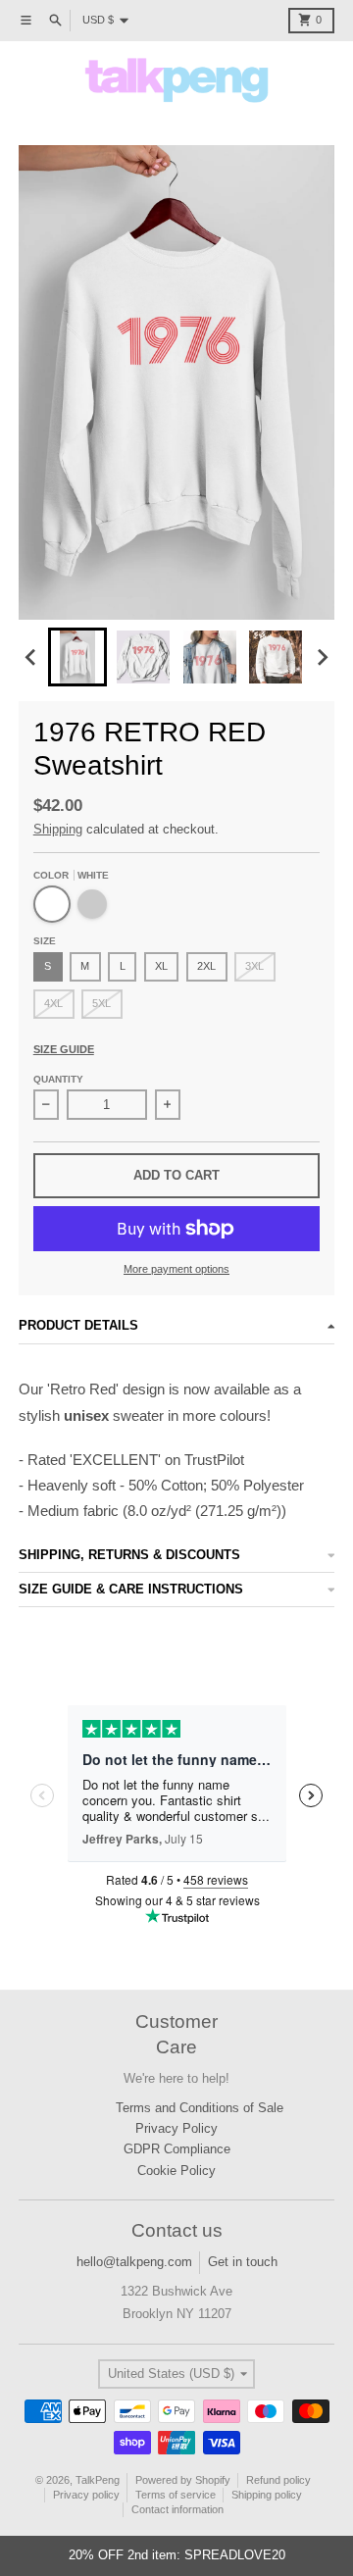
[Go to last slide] (31, 657)
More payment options (176, 1269)
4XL (53, 1003)
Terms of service (176, 2495)
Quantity (58, 1079)
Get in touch (243, 2262)
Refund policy (278, 2480)
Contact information (177, 2509)
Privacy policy (86, 2495)
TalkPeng (98, 2480)
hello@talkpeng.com (134, 2262)
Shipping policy (267, 2495)
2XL (206, 966)
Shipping (58, 829)
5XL (101, 1003)
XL (161, 966)
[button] (77, 657)
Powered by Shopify (183, 2480)
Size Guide (64, 1049)
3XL (254, 966)
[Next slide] (322, 657)
